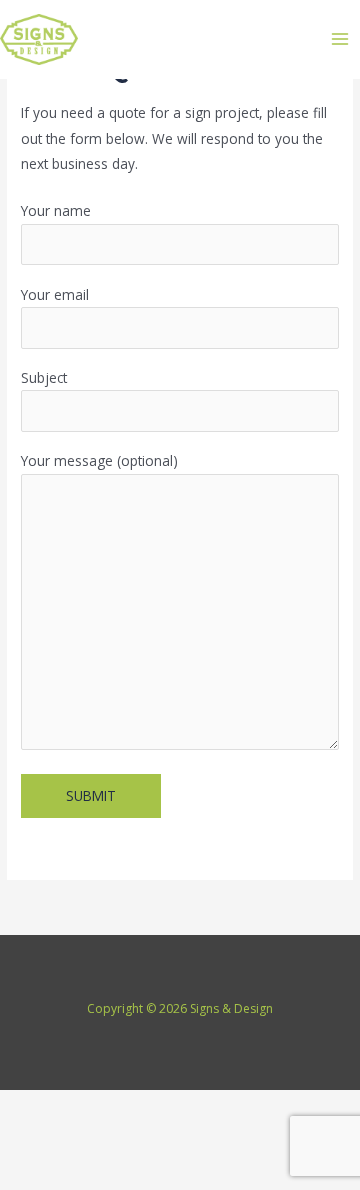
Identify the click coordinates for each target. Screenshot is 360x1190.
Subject (44, 377)
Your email (55, 294)
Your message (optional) (99, 460)
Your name (56, 210)
